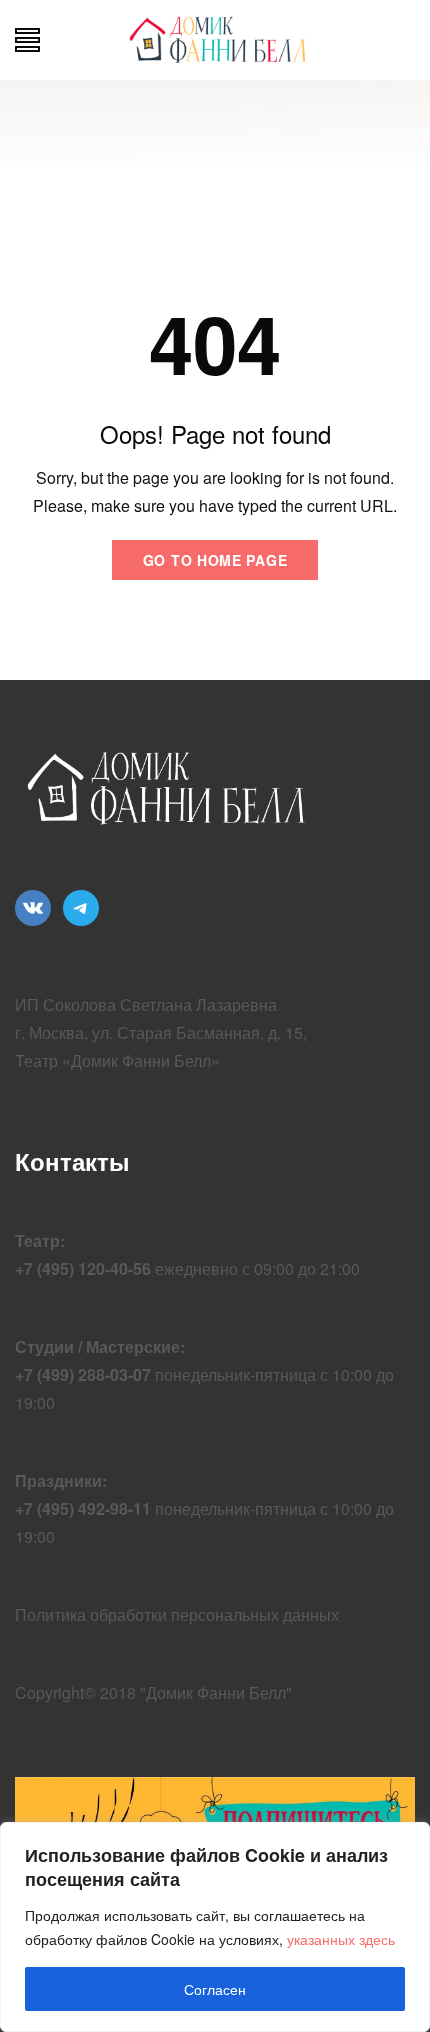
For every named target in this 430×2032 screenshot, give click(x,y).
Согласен (215, 1989)
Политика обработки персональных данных (177, 1614)
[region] (215, 1927)
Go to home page (215, 560)
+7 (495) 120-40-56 (83, 1268)
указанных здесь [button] (341, 1939)
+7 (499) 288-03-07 (83, 1374)
